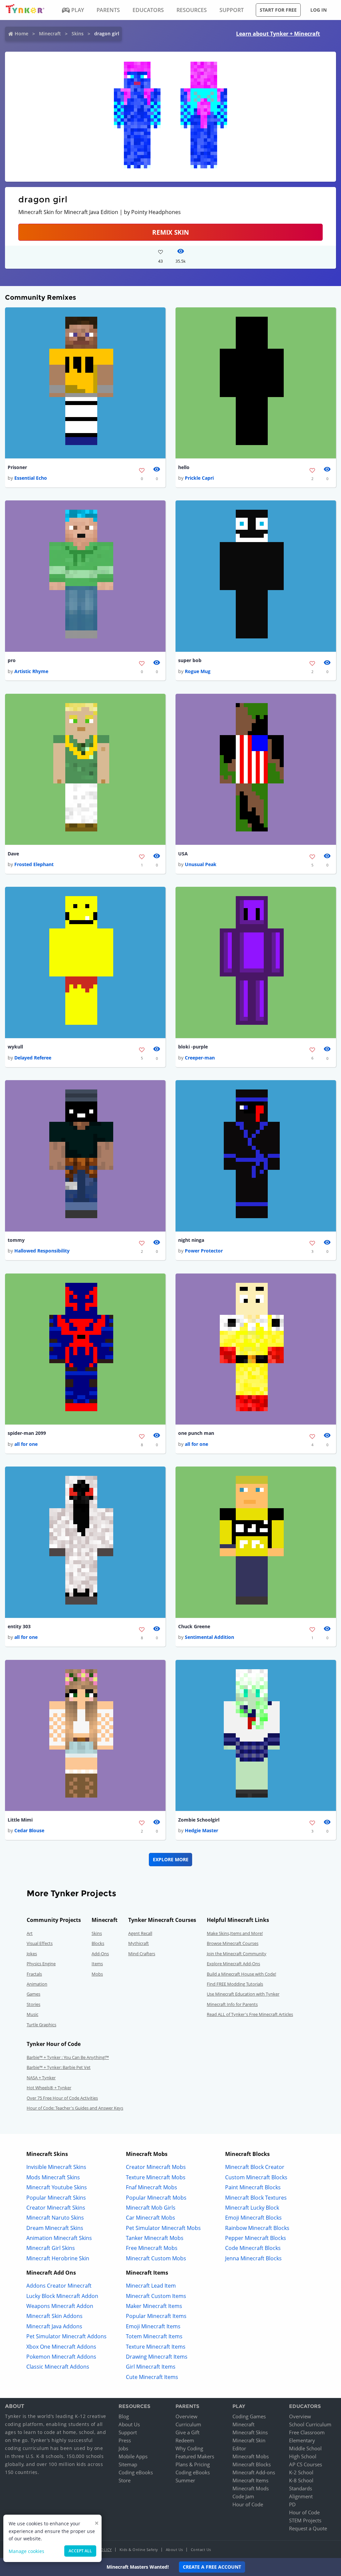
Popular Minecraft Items (156, 2316)
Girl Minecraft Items (151, 2367)
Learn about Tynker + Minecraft (278, 34)
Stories (33, 2004)
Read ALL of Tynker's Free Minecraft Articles (250, 2014)
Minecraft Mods (251, 2488)
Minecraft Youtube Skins (57, 2187)
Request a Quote (308, 2528)
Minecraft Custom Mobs (156, 2258)
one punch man (196, 1433)
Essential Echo (31, 478)
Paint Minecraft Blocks (253, 2187)
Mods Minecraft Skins (53, 2177)
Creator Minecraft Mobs (156, 2167)
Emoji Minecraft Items (153, 2326)
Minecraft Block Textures (256, 2198)
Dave (13, 854)
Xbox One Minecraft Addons (61, 2347)
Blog (124, 2416)
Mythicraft (139, 1943)
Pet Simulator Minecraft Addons (66, 2336)
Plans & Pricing (193, 2464)
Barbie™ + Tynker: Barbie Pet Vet (59, 2067)
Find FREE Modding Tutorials (235, 1984)
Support (128, 2432)
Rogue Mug (198, 671)
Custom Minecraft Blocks (256, 2177)
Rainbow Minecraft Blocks (257, 2228)
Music (32, 2014)
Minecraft (50, 34)
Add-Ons (100, 1954)
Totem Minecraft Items (154, 2336)
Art (30, 1933)
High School (303, 2456)
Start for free (278, 10)
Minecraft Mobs (251, 2456)
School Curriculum (310, 2424)
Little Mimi (20, 1820)
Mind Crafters (142, 1954)
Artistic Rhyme (31, 671)
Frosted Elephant (34, 864)
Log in (319, 10)
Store (125, 2480)
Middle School (305, 2448)
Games (33, 1994)
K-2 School (301, 2472)
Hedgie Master (201, 1830)
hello (184, 467)
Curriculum (188, 2424)
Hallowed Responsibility (42, 1251)
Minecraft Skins (250, 2432)
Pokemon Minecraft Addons (61, 2357)
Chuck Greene (194, 1626)
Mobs (97, 1974)
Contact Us (201, 2549)
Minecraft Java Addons (54, 2326)
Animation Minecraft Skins (59, 2238)
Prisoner (17, 467)
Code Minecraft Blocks (253, 2248)
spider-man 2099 (27, 1433)
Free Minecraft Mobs (152, 2248)
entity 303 (19, 1626)
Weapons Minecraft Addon (60, 2306)
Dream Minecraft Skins (55, 2228)
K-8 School (301, 2480)
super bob (190, 660)
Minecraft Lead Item (151, 2286)
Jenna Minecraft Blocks (253, 2258)
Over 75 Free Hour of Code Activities (62, 2098)
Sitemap (128, 2464)
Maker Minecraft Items (154, 2306)
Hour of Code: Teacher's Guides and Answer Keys (75, 2108)
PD (292, 2504)
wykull (15, 1047)
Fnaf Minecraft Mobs (152, 2187)
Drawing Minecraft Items (157, 2357)
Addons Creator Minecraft (59, 2286)
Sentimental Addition (209, 1637)
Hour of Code (248, 2504)
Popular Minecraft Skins (56, 2198)
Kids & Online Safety (139, 2549)
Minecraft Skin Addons (54, 2316)
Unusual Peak (201, 864)
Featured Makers (195, 2456)
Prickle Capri (199, 478)
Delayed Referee (33, 1058)
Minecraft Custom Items (156, 2296)
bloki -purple (193, 1047)
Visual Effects (40, 1943)
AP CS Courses (306, 2464)
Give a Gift (187, 2432)
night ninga (191, 1240)
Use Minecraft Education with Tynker (243, 1994)
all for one (26, 1444)
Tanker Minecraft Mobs (155, 2238)
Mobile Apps (133, 2456)
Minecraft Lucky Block (252, 2208)
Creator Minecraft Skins (56, 2208)
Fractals (34, 1974)
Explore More (171, 1859)
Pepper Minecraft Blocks (256, 2238)
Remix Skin (170, 232)
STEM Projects (305, 2520)
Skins (78, 34)
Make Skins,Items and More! (235, 1933)
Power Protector (204, 1251)
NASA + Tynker (41, 2078)
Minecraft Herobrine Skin (58, 2258)
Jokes (32, 1954)
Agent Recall (140, 1933)
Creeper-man (200, 1058)
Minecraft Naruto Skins (55, 2218)
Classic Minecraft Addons (58, 2367)
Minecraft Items (250, 2480)
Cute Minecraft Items (152, 2377)
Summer (185, 2480)
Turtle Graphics (41, 2025)
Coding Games (249, 2416)
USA (183, 854)
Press (125, 2440)
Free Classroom (307, 2432)
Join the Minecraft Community (237, 1954)
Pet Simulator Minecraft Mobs (163, 2228)
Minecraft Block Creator (255, 2167)
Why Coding (189, 2448)
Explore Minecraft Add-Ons (233, 1964)
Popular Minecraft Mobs (156, 2198)
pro (12, 660)
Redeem (185, 2440)
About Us (129, 2424)
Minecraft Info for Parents (232, 2004)
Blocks (98, 1943)
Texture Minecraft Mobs (156, 2177)
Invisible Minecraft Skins (56, 2167)
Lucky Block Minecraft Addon (62, 2296)
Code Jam (243, 2496)
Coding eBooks (136, 2472)
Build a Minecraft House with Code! (241, 1974)
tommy (16, 1240)
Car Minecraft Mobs (151, 2218)
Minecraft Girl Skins (51, 2248)
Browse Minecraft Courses (233, 1943)
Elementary (302, 2440)
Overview (186, 2416)
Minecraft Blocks (252, 2464)
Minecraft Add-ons (254, 2472)
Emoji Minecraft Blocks (253, 2218)
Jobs (123, 2448)
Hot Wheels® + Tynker (49, 2088)
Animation (37, 1984)
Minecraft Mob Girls (151, 2208)
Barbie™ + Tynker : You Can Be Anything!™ (68, 2057)
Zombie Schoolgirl (199, 1820)
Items (97, 1964)
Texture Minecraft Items (156, 2347)
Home (21, 34)
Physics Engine (41, 1964)
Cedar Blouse (29, 1830)
